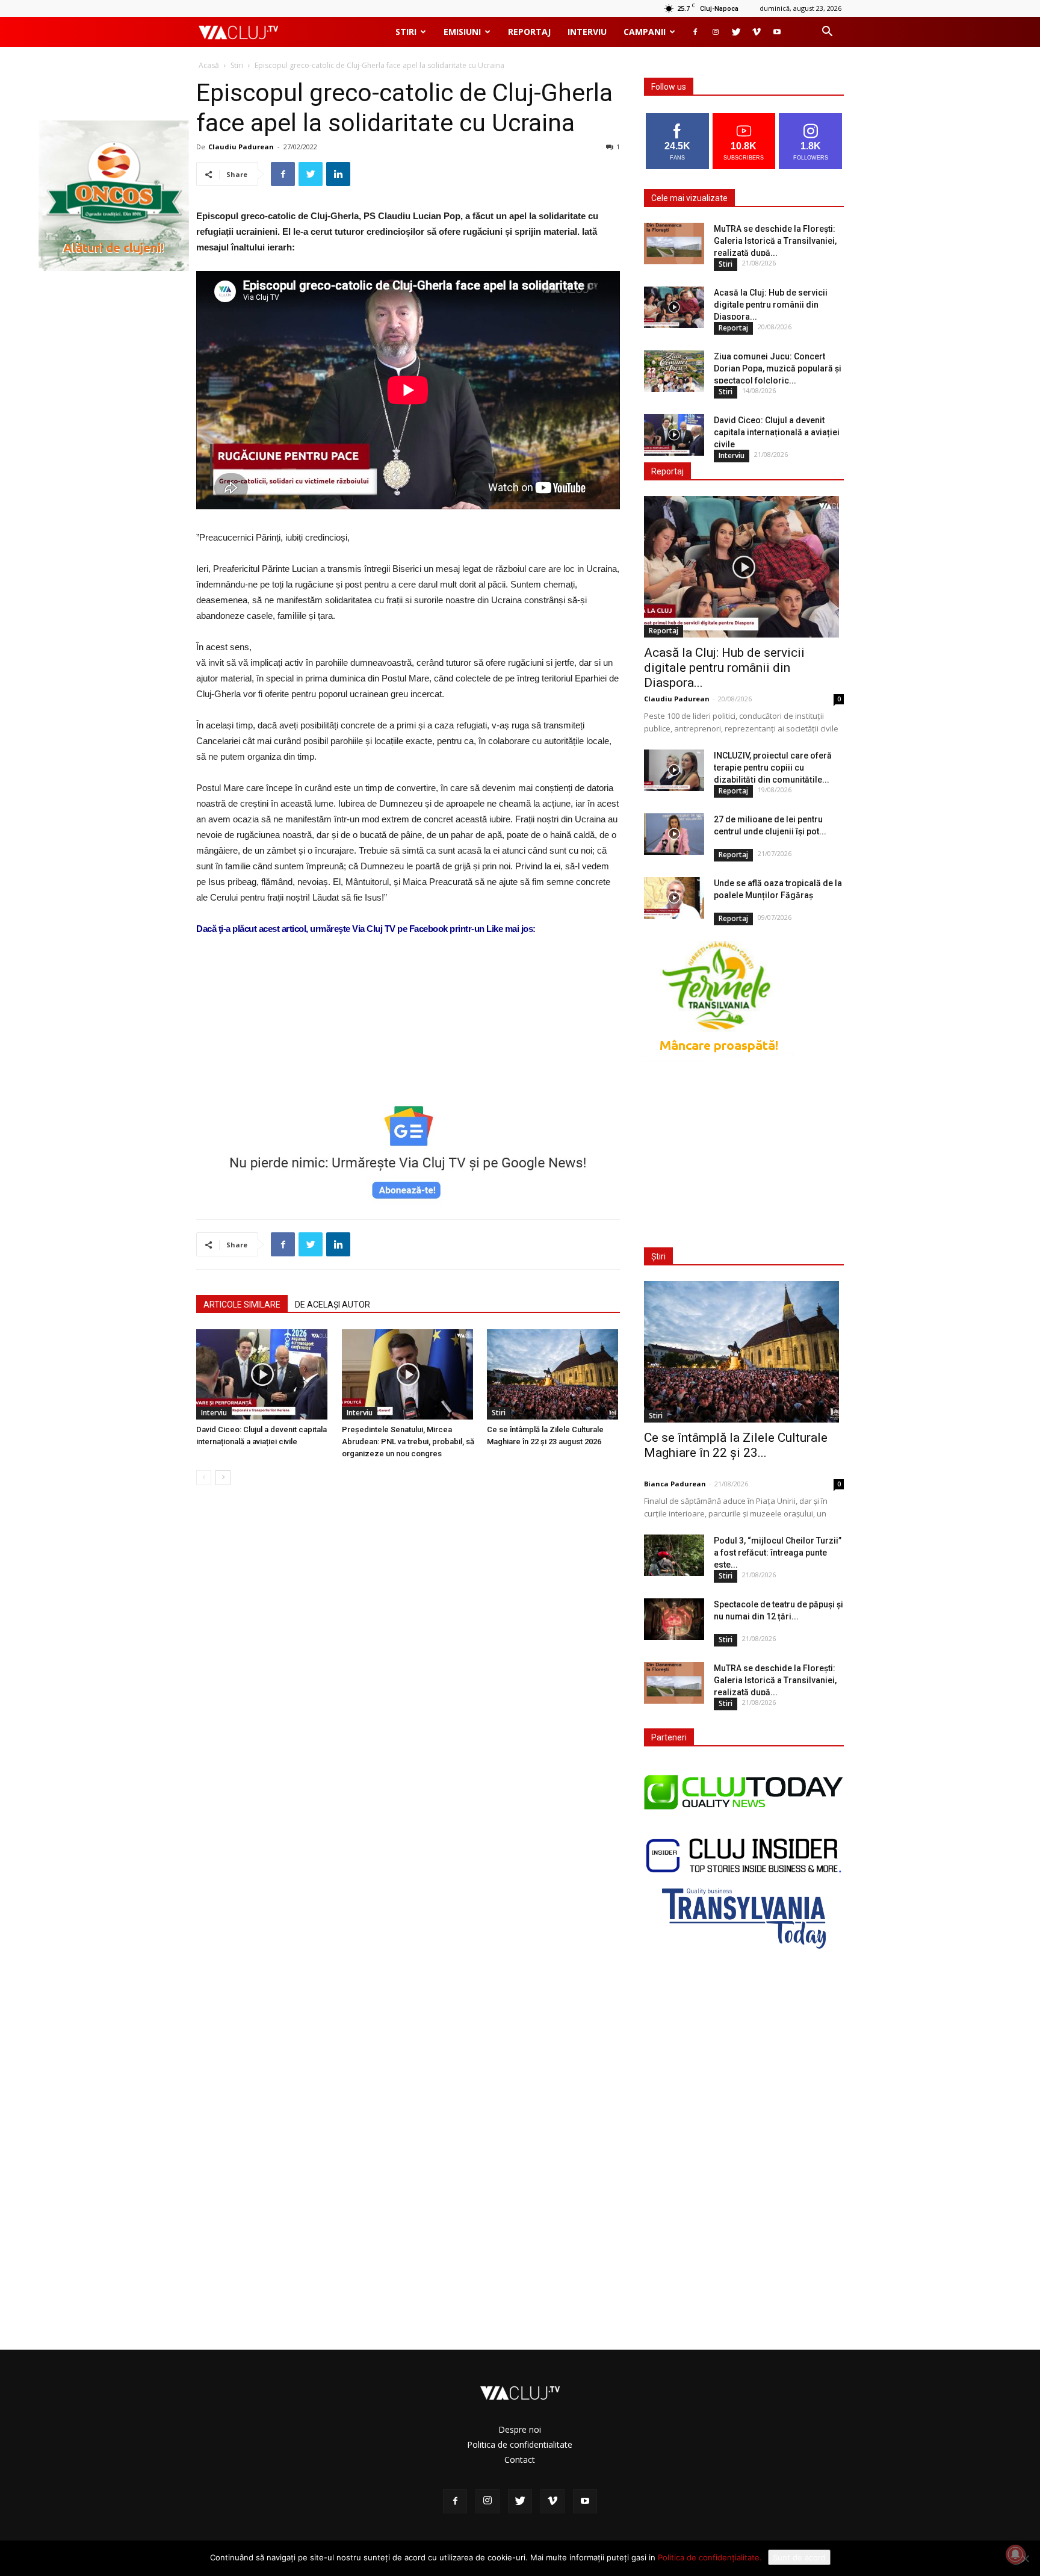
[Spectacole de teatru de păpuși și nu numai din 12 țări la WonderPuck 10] (674, 1619)
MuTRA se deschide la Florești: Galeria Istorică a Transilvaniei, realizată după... (775, 241)
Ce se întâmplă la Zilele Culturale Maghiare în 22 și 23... (736, 1445)
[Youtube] (777, 32)
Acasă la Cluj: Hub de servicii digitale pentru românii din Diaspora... (771, 305)
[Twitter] (736, 32)
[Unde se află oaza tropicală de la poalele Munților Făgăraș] (674, 898)
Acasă (209, 65)
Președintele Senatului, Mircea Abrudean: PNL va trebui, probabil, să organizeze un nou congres (408, 1442)
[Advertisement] (408, 1057)
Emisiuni (462, 32)
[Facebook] (695, 32)
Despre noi (520, 2429)
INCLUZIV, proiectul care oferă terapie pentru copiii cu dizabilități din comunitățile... (773, 768)
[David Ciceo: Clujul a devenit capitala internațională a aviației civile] (263, 1374)
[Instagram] (716, 32)
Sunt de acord (799, 2557)
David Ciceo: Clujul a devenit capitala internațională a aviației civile (777, 432)
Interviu (587, 32)
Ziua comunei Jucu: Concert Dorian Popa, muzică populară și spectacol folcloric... (778, 368)
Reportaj (529, 32)
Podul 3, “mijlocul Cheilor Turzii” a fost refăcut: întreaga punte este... (778, 1553)
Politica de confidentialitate (520, 2444)
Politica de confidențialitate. (710, 2557)
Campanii (645, 32)
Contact (520, 2460)
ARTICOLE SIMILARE (242, 1305)
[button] (827, 33)
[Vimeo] (757, 32)
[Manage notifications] (1015, 2554)
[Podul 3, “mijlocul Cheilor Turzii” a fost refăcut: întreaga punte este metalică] (674, 1555)
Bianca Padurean (675, 1484)
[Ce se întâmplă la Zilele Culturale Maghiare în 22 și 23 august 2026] (553, 1374)
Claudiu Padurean (241, 147)
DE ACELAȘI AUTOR (333, 1305)
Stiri (406, 32)
